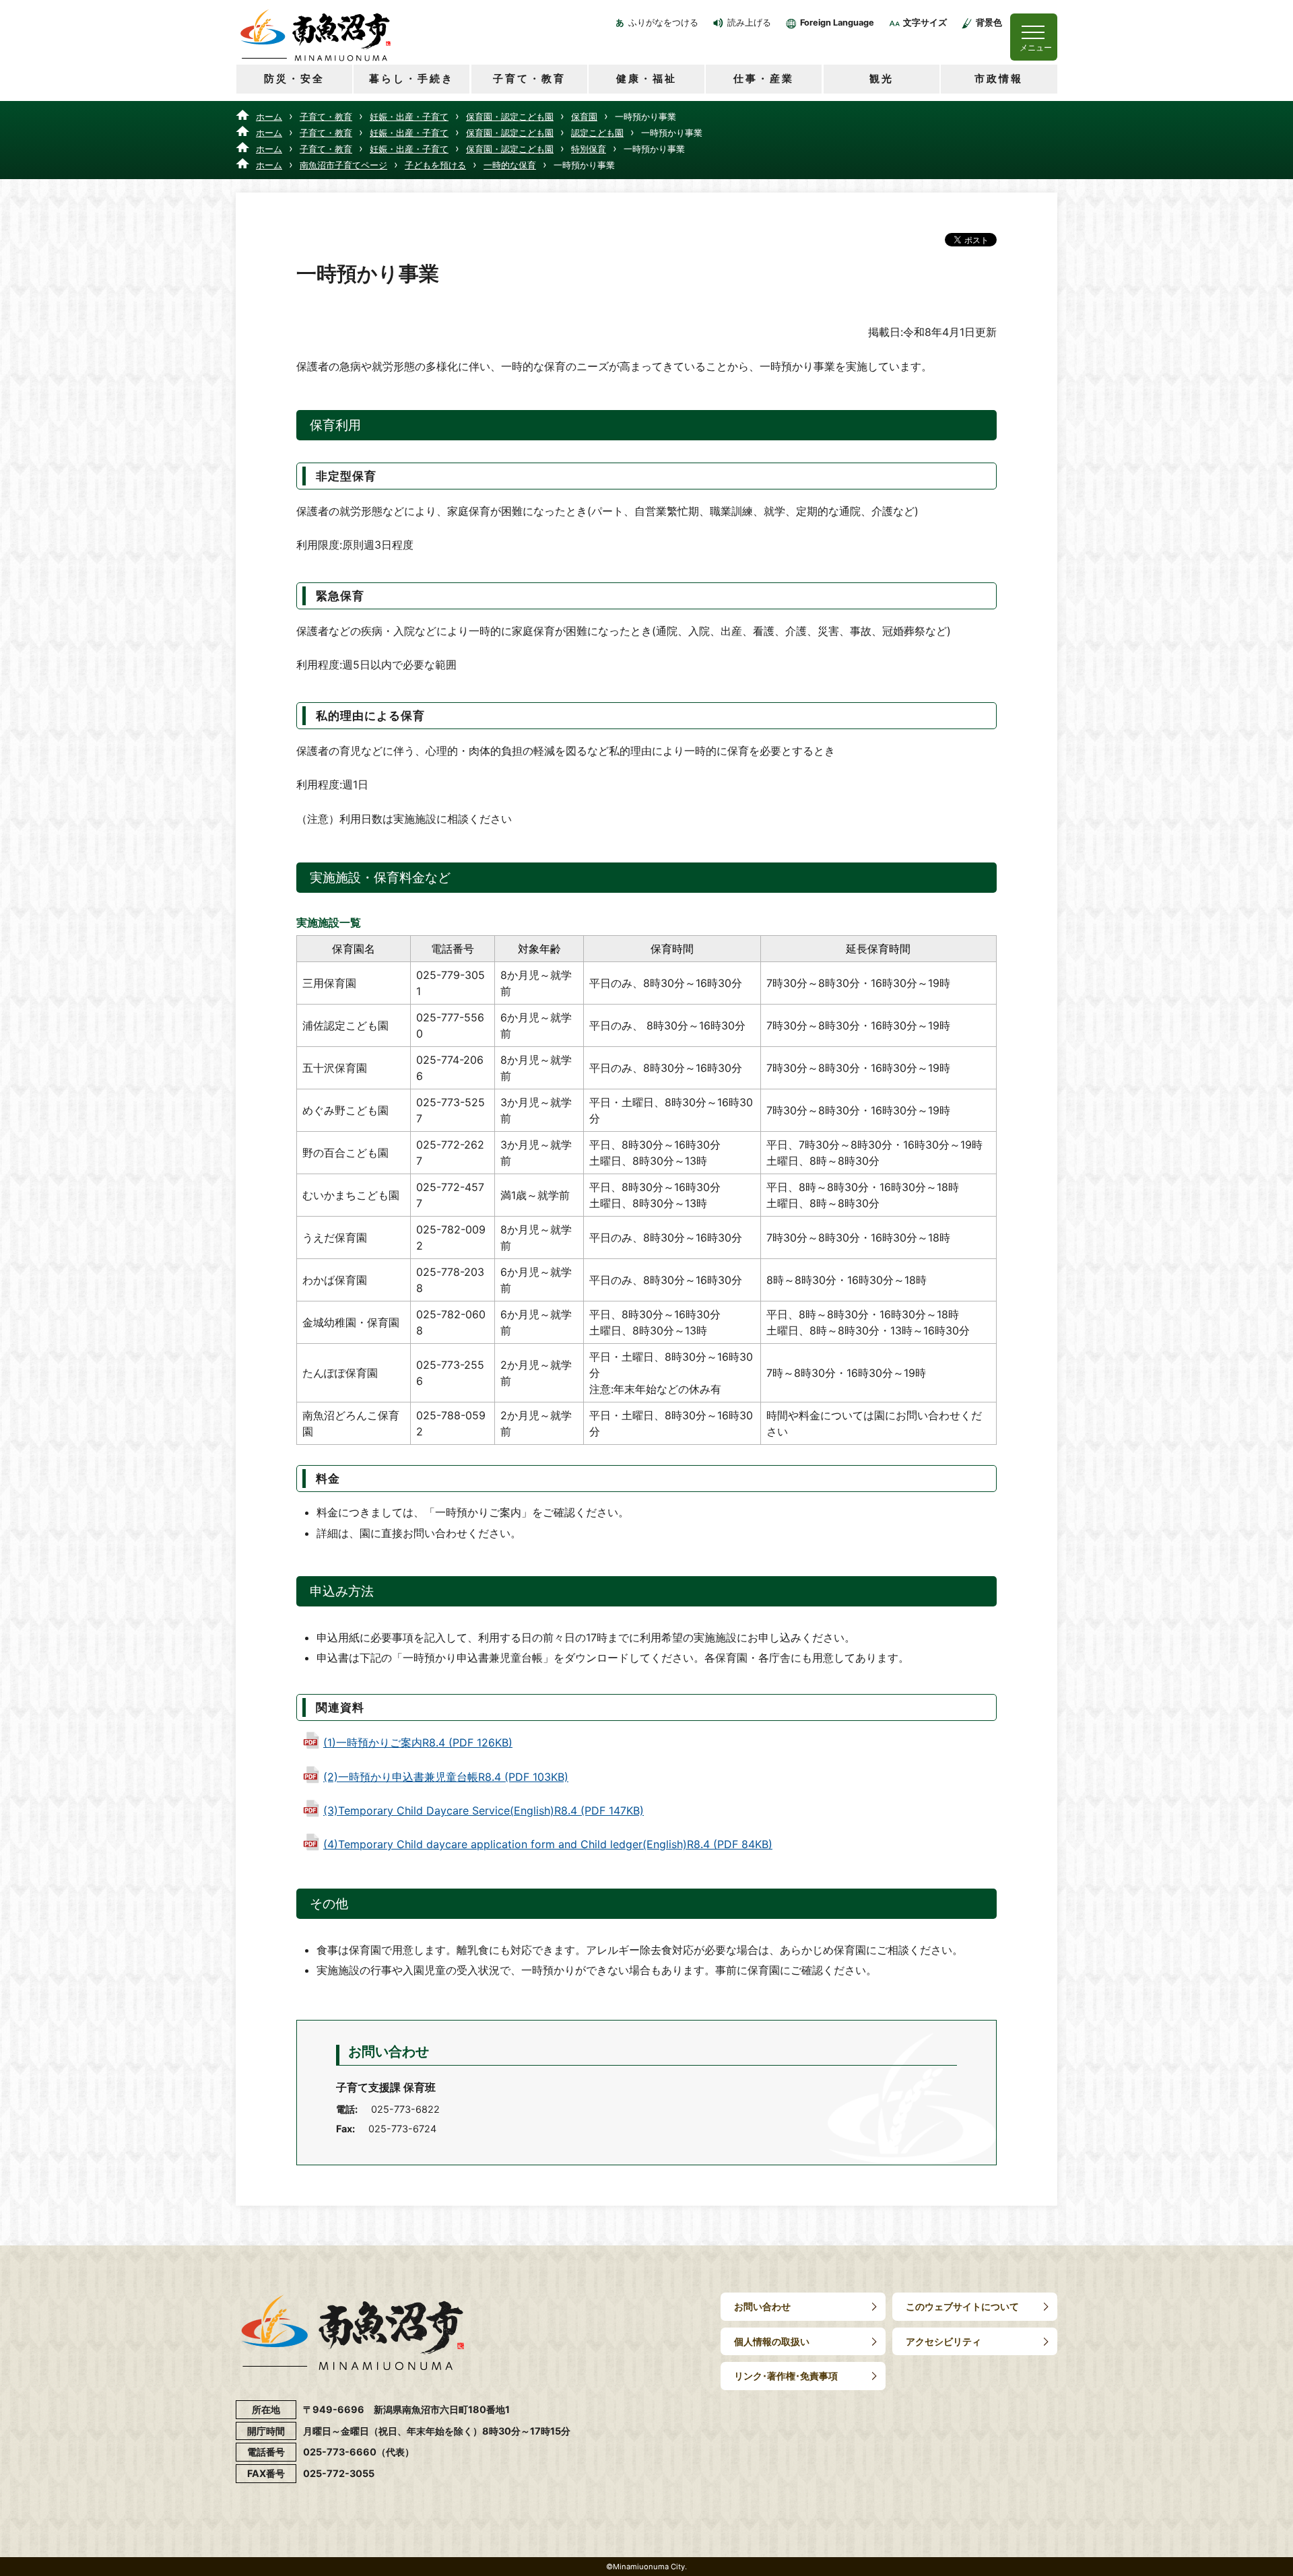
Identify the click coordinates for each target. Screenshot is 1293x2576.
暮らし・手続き (411, 78)
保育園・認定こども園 (510, 116)
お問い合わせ (762, 2306)
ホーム (269, 116)
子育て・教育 (529, 78)
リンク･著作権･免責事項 (786, 2376)
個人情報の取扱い (772, 2341)
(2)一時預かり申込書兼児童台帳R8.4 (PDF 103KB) (446, 1777)
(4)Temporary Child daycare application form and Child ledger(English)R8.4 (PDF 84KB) (548, 1844)
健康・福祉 (646, 78)
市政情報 (999, 78)
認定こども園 (597, 133)
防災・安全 (294, 78)
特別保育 (589, 149)
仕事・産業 (764, 78)
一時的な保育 (510, 165)
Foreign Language (837, 23)
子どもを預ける (435, 165)
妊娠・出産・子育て (409, 116)
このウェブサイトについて (962, 2306)
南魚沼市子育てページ (343, 165)
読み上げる (749, 23)
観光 (882, 78)
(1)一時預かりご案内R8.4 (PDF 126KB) (418, 1742)
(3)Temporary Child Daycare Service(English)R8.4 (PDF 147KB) (484, 1810)
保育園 (584, 116)
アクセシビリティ (943, 2341)
